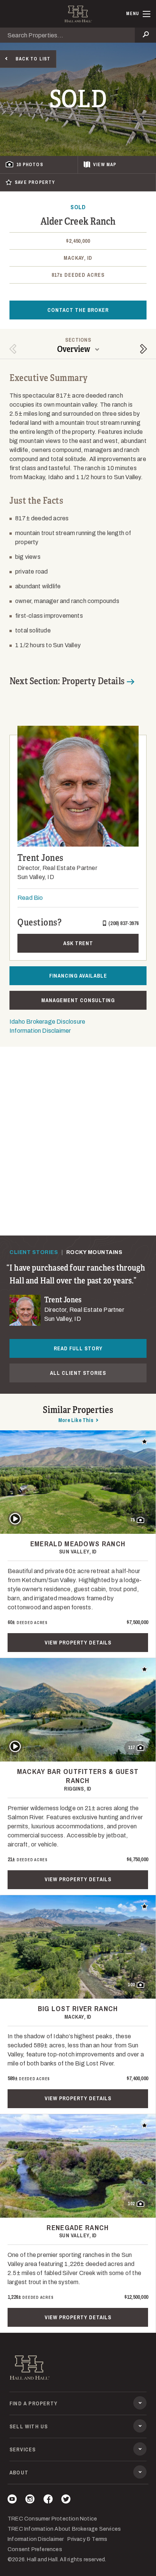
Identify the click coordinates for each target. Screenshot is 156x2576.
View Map (105, 165)
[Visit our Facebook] (48, 2500)
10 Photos (30, 165)
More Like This (76, 1420)
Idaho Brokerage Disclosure (47, 1022)
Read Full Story (78, 1348)
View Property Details (78, 1643)
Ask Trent (78, 943)
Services (23, 2450)
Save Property (35, 182)
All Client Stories (78, 1373)
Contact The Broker (78, 310)
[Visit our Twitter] (66, 2500)
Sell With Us (29, 2426)
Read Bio (30, 898)
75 (133, 1520)
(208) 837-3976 (123, 923)
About (19, 2473)
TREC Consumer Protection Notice (52, 2519)
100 (131, 1985)
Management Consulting (78, 1000)
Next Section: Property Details (67, 681)
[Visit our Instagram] (30, 2500)
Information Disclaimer (40, 1031)
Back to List (33, 59)
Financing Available (78, 976)
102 (131, 2204)
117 (131, 1748)
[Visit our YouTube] (12, 2500)
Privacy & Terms (87, 2539)
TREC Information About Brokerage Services (64, 2529)
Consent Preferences (35, 2549)
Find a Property (34, 2403)
